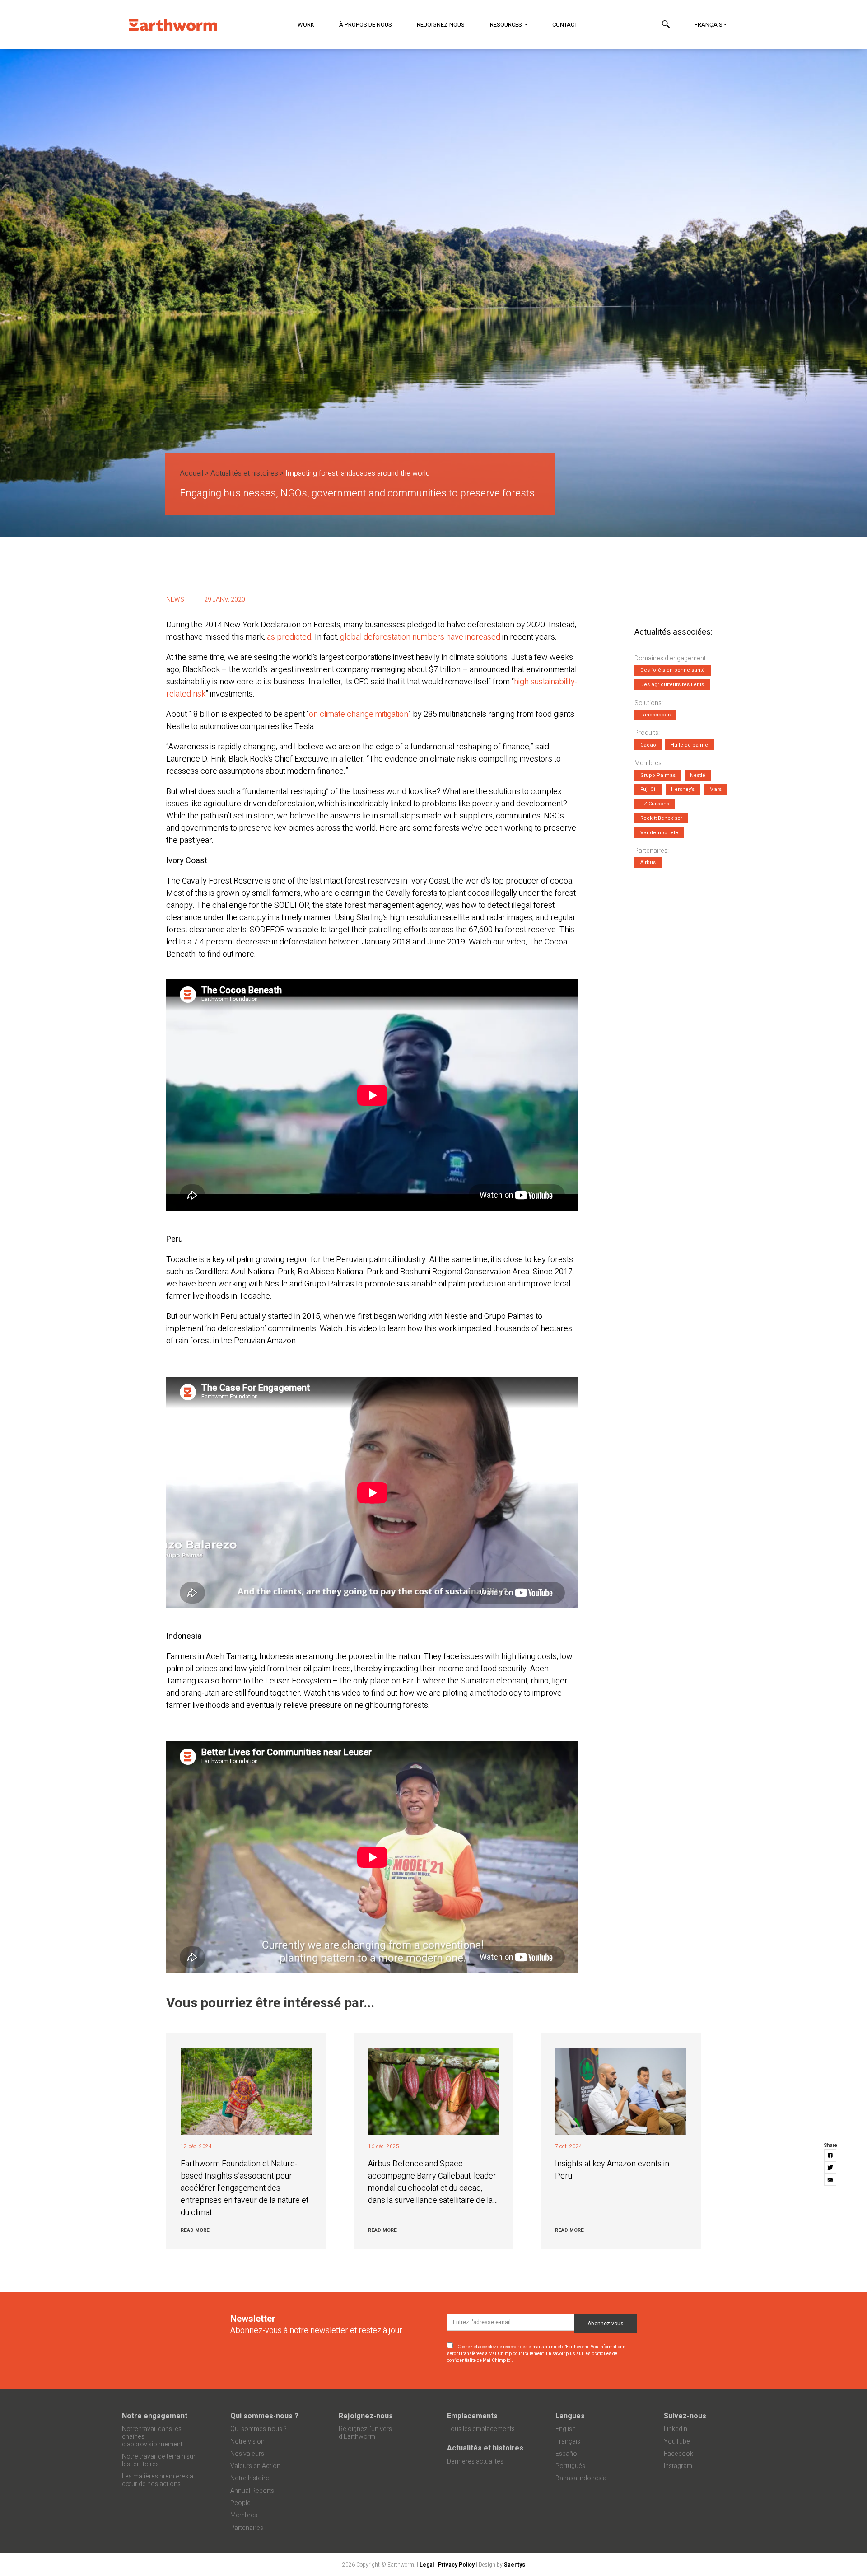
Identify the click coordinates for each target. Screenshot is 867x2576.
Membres (244, 2515)
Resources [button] (507, 25)
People (240, 2503)
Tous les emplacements (481, 2429)
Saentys (515, 2565)
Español (567, 2454)
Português (570, 2466)
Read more (195, 2230)
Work (306, 25)
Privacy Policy (456, 2565)
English (566, 2429)
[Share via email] (831, 2180)
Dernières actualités (475, 2461)
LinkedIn (676, 2429)
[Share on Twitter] (831, 2168)
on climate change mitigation (359, 714)
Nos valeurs (247, 2454)
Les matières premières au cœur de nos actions (159, 2480)
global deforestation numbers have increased (420, 637)
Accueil (191, 473)
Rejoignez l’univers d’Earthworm (365, 2433)
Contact (565, 25)
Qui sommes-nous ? (264, 2416)
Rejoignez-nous (441, 25)
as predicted (289, 637)
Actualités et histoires (244, 473)
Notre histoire (250, 2478)
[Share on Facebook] (831, 2156)
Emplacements (472, 2416)
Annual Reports (252, 2491)
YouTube (677, 2442)
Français (709, 25)
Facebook (678, 2454)
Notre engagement (155, 2416)
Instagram (678, 2466)
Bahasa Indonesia (581, 2478)
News (175, 600)
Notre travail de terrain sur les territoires (159, 2460)
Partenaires (247, 2528)
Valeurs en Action (255, 2466)
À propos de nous (366, 25)
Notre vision (247, 2442)
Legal (427, 2565)
